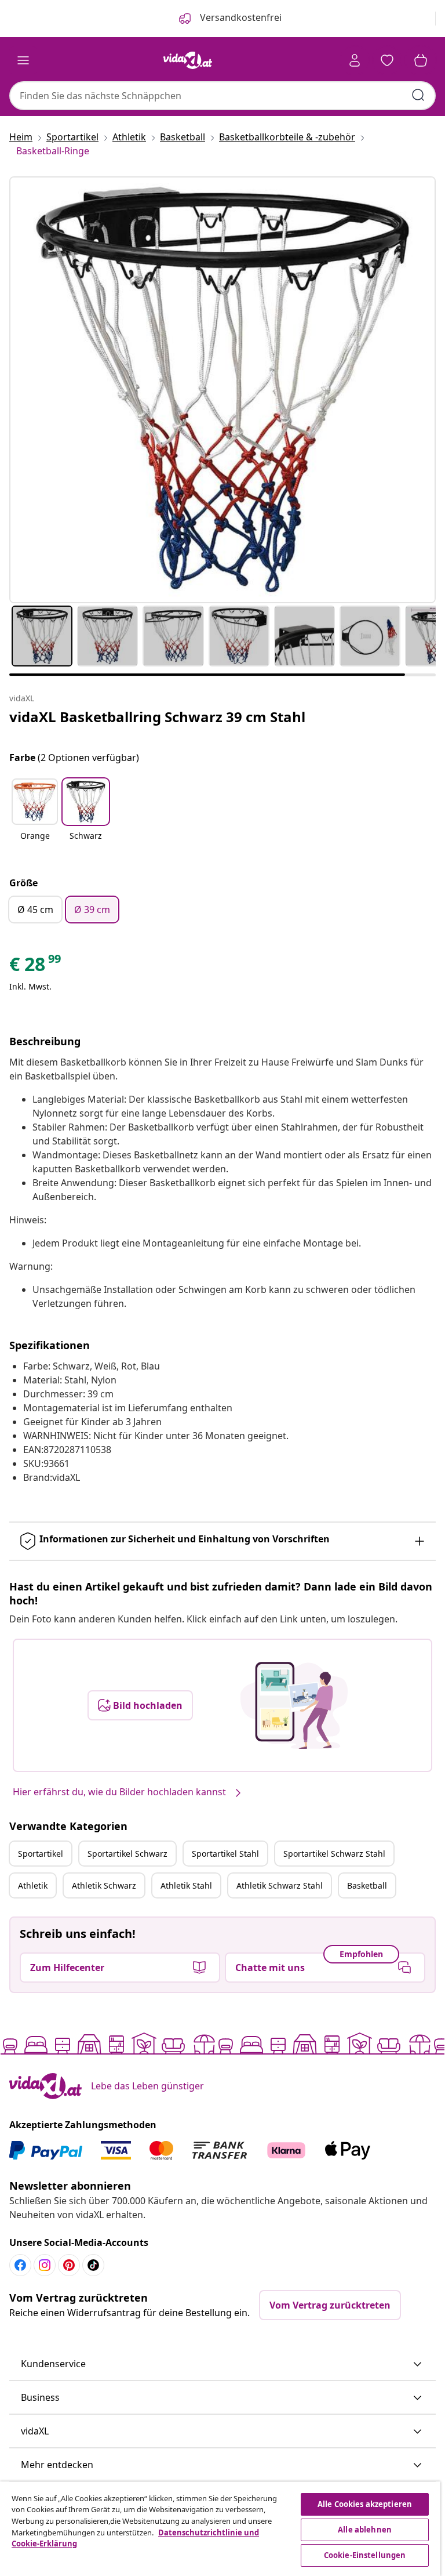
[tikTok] (93, 2265)
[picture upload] (294, 1705)
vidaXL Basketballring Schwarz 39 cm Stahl (157, 717)
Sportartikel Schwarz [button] (127, 1854)
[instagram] (45, 2265)
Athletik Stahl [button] (186, 1885)
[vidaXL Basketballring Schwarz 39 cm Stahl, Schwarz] (222, 390)
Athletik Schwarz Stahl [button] (280, 1885)
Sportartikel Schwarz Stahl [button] (334, 1854)
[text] (36, 967)
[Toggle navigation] (23, 60)
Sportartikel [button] (41, 1854)
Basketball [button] (367, 1885)
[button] (35, 817)
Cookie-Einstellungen (365, 2555)
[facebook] (20, 2265)
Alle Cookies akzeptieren (365, 2504)
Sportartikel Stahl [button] (225, 1854)
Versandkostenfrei (240, 17)
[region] (220, 2529)
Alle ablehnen (365, 2530)
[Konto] (355, 60)
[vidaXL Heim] (188, 60)
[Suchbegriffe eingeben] (418, 95)
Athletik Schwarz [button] (104, 1885)
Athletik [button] (33, 1885)
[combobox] (222, 96)
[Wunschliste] (387, 60)
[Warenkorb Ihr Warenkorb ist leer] (421, 60)
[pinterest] (69, 2265)
